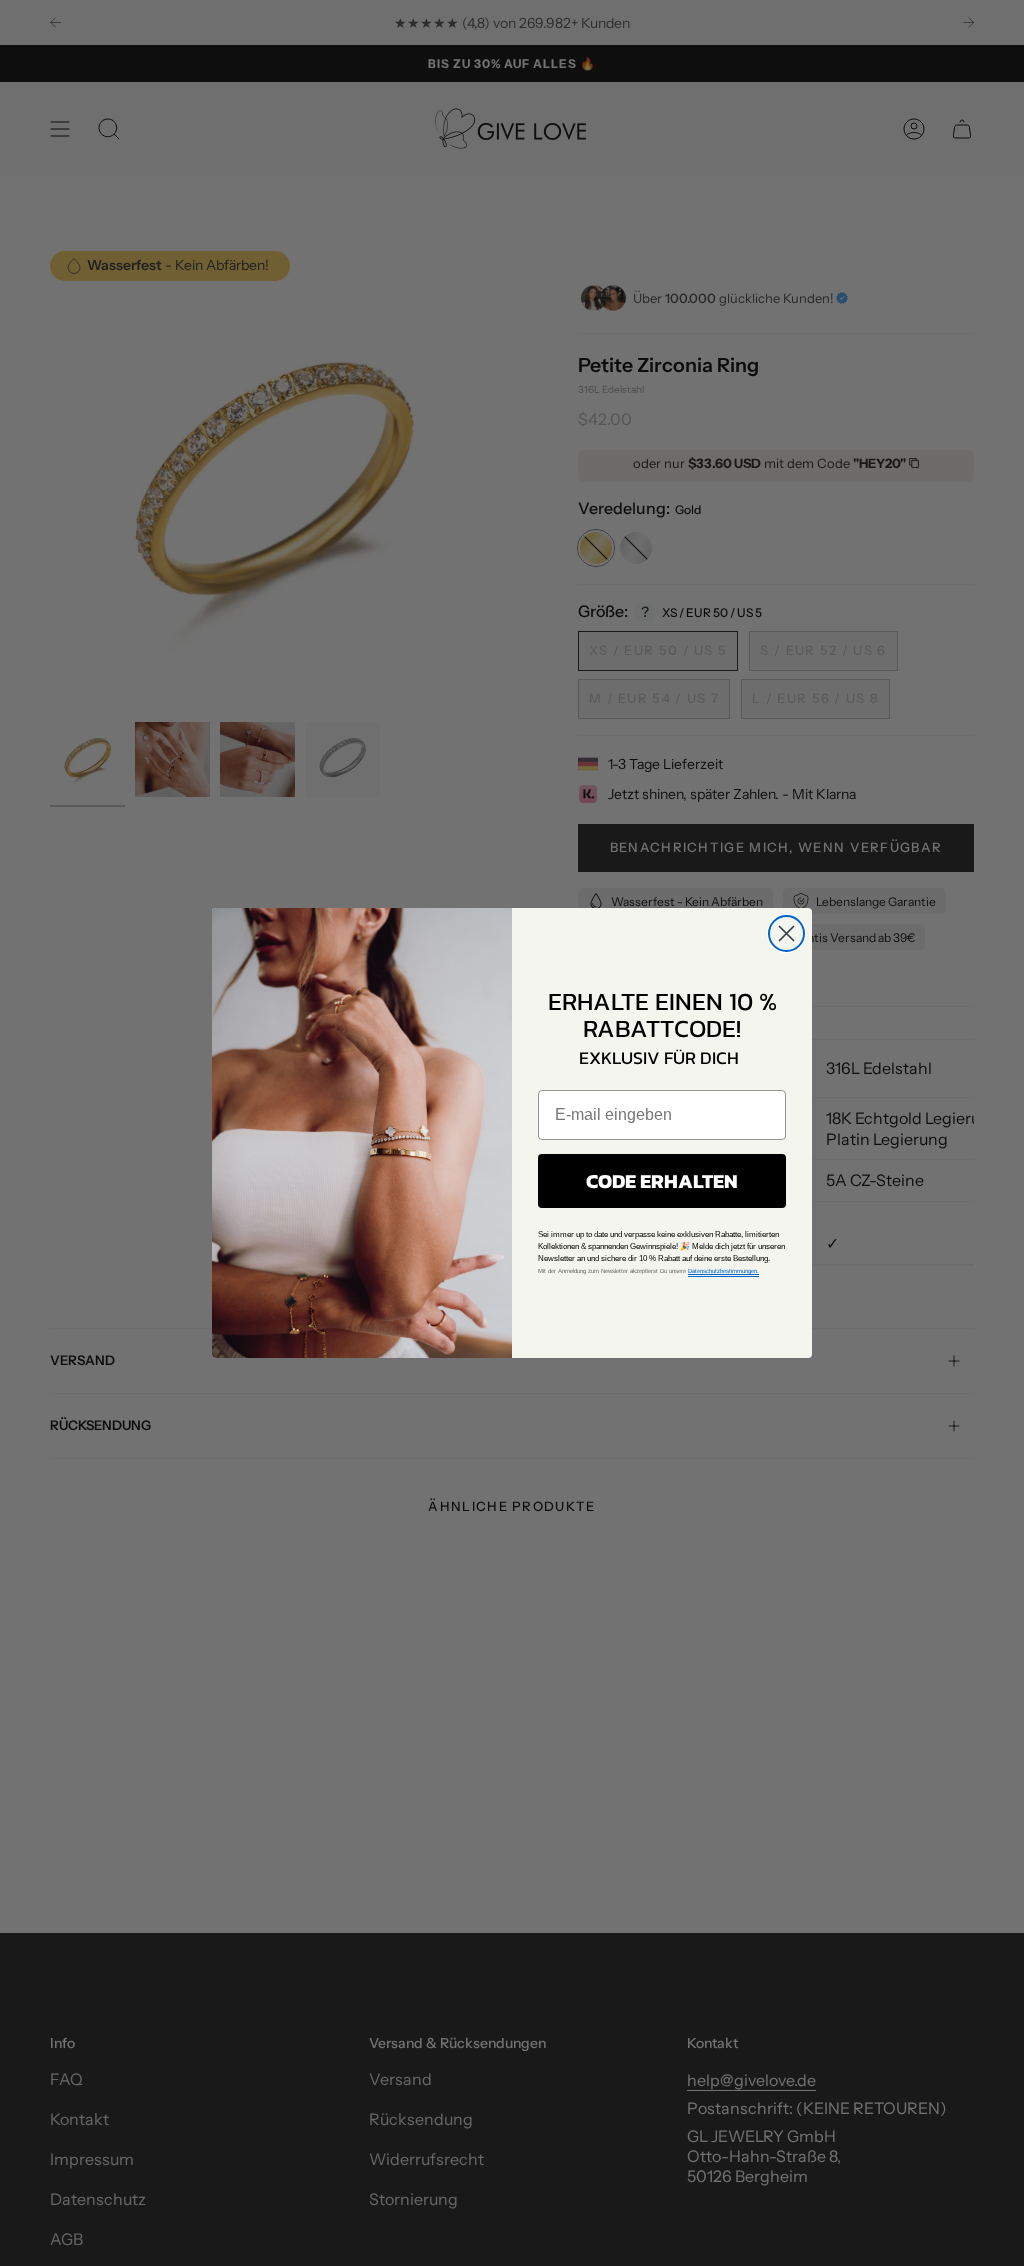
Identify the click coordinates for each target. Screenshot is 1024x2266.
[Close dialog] (786, 933)
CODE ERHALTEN (662, 1181)
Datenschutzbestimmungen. (723, 1271)
